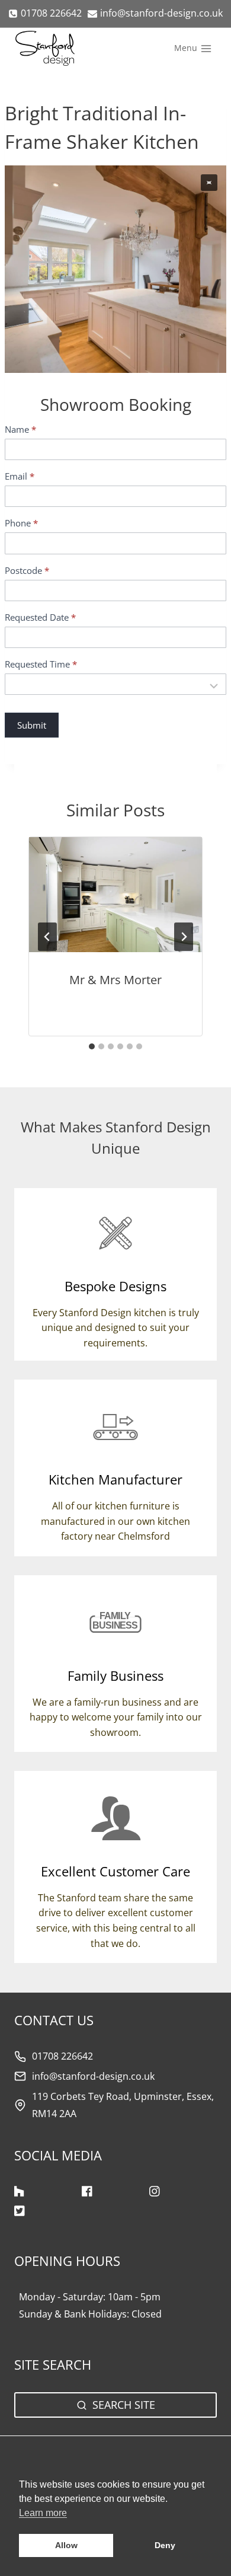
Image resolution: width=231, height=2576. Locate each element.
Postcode (27, 571)
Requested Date (40, 617)
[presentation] (115, 895)
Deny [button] (165, 2545)
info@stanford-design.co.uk (93, 2076)
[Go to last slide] (47, 937)
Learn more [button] (43, 2513)
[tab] (92, 1046)
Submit (32, 725)
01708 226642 (62, 2056)
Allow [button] (66, 2545)
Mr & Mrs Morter (115, 980)
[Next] (184, 937)
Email (20, 476)
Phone (21, 523)
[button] (209, 183)
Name (20, 430)
